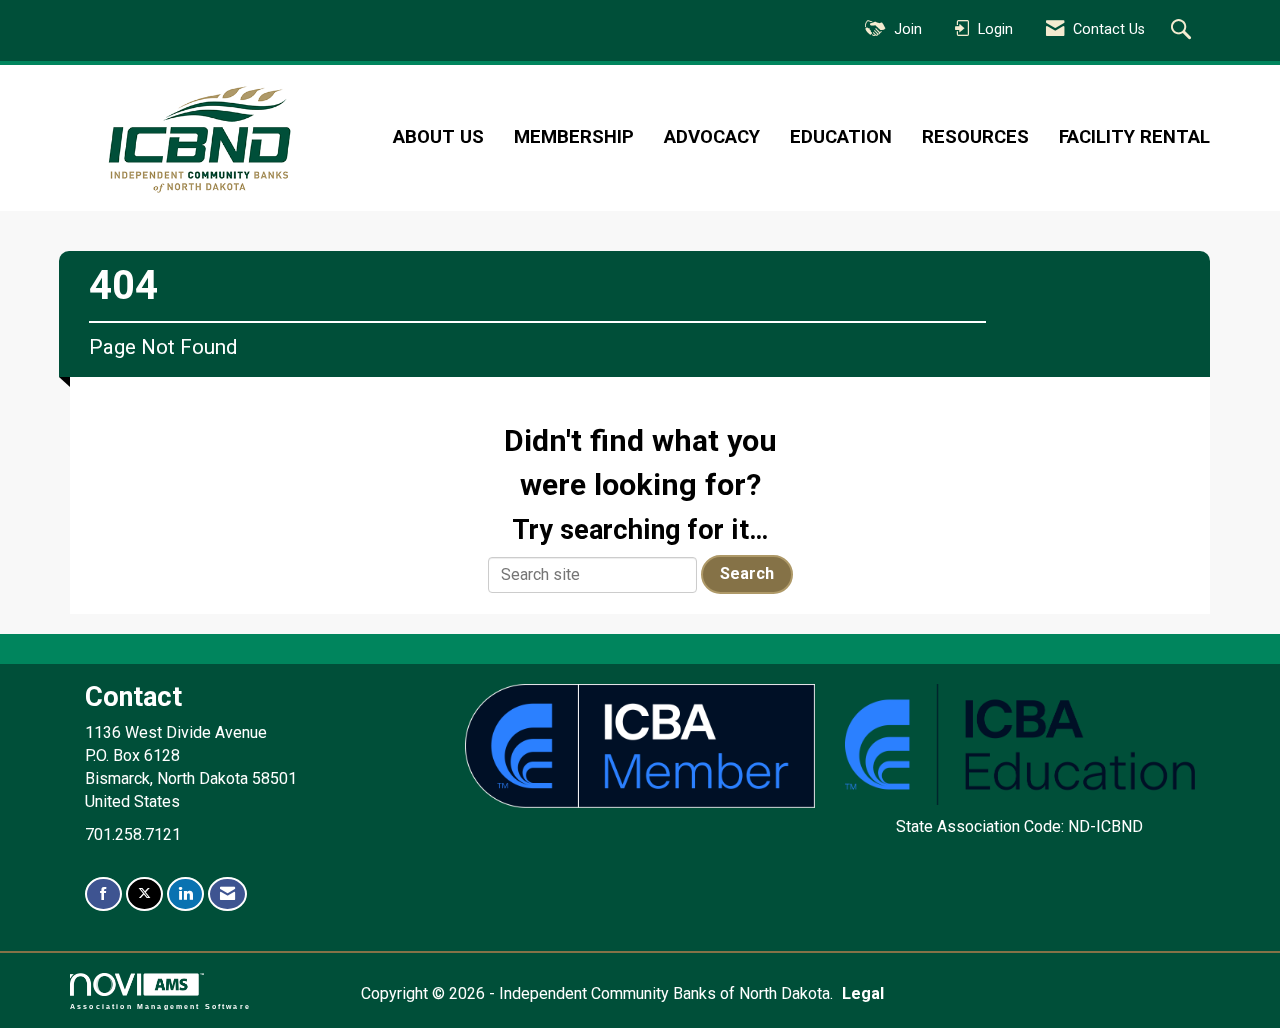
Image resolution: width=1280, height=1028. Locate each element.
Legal (863, 993)
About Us (438, 137)
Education (841, 137)
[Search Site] (1183, 31)
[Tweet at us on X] (144, 894)
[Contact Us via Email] (227, 894)
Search (747, 573)
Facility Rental (1134, 137)
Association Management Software (160, 1006)
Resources (975, 137)
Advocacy (712, 137)
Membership (574, 137)
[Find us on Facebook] (103, 894)
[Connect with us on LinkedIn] (185, 894)
